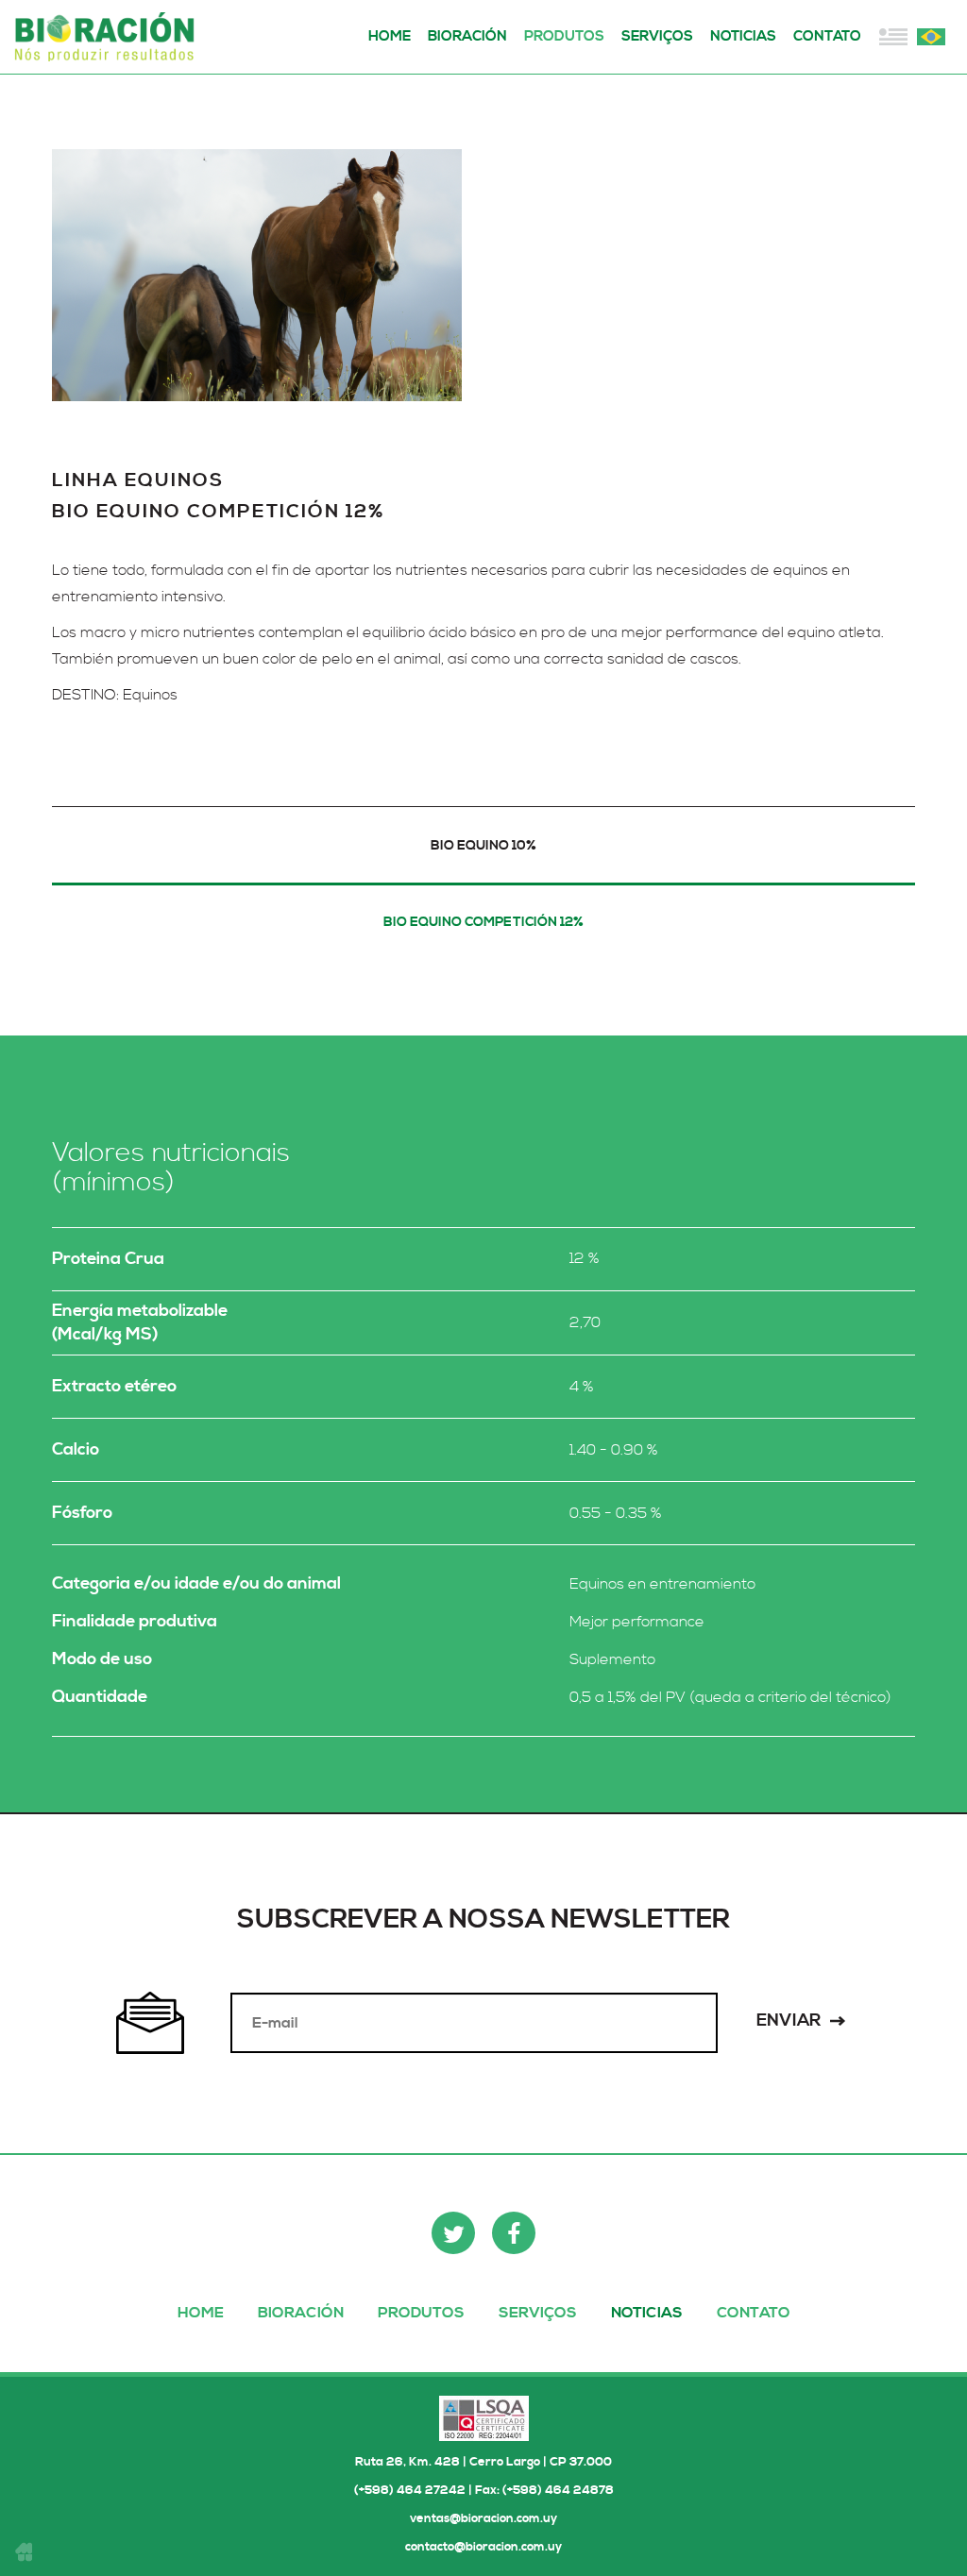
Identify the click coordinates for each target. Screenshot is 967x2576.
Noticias (743, 36)
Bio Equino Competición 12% (483, 922)
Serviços (657, 36)
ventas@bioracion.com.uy (483, 2518)
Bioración (109, 37)
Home (390, 36)
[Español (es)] (893, 37)
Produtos (564, 36)
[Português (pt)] (931, 37)
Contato (827, 36)
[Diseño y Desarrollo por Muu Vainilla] (24, 2551)
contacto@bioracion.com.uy (483, 2547)
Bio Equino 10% (483, 846)
